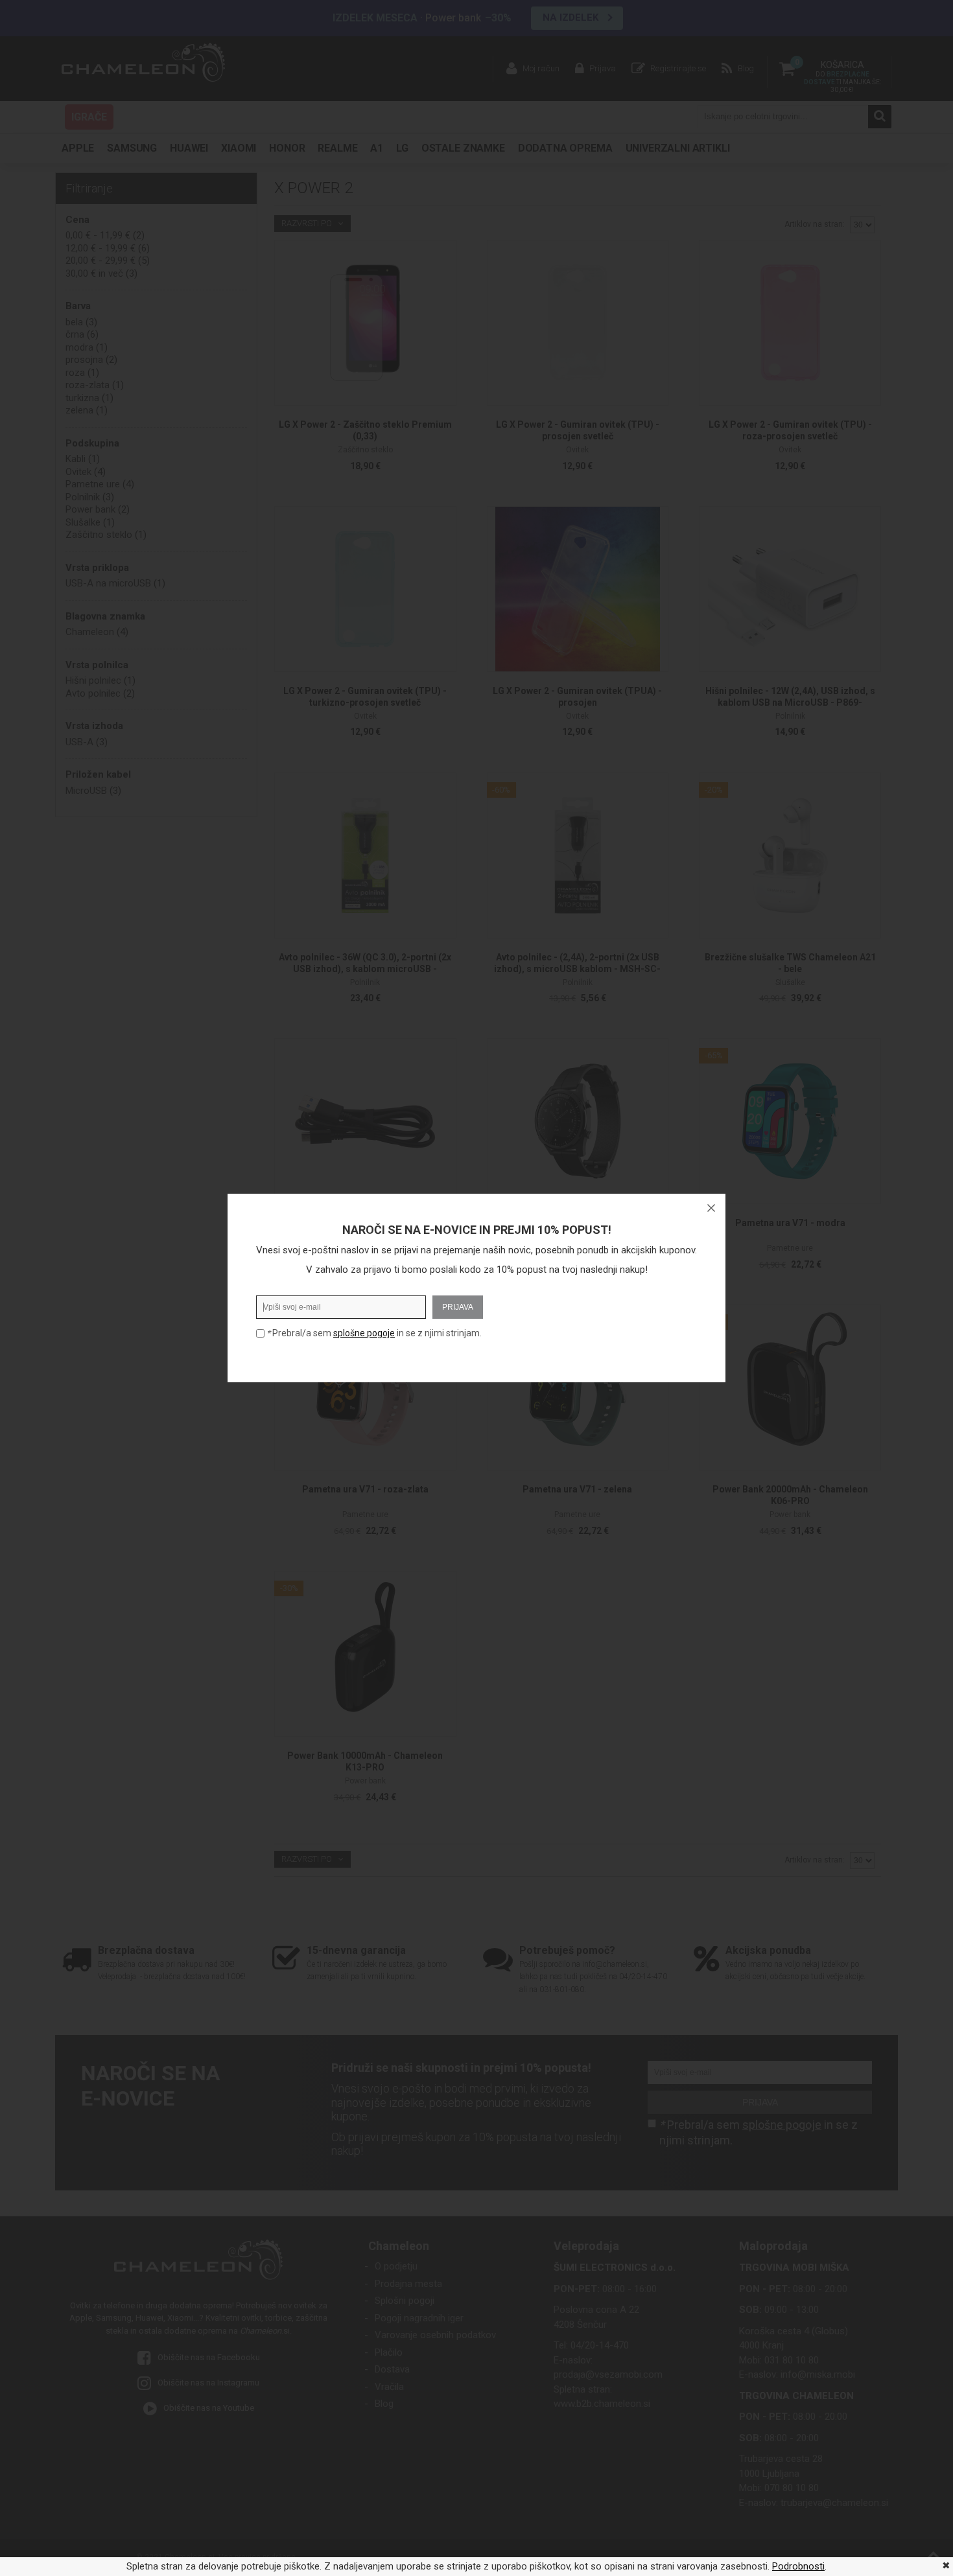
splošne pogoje (364, 1333)
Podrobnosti (798, 2566)
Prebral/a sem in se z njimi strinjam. (374, 1333)
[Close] (711, 1208)
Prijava (458, 1307)
